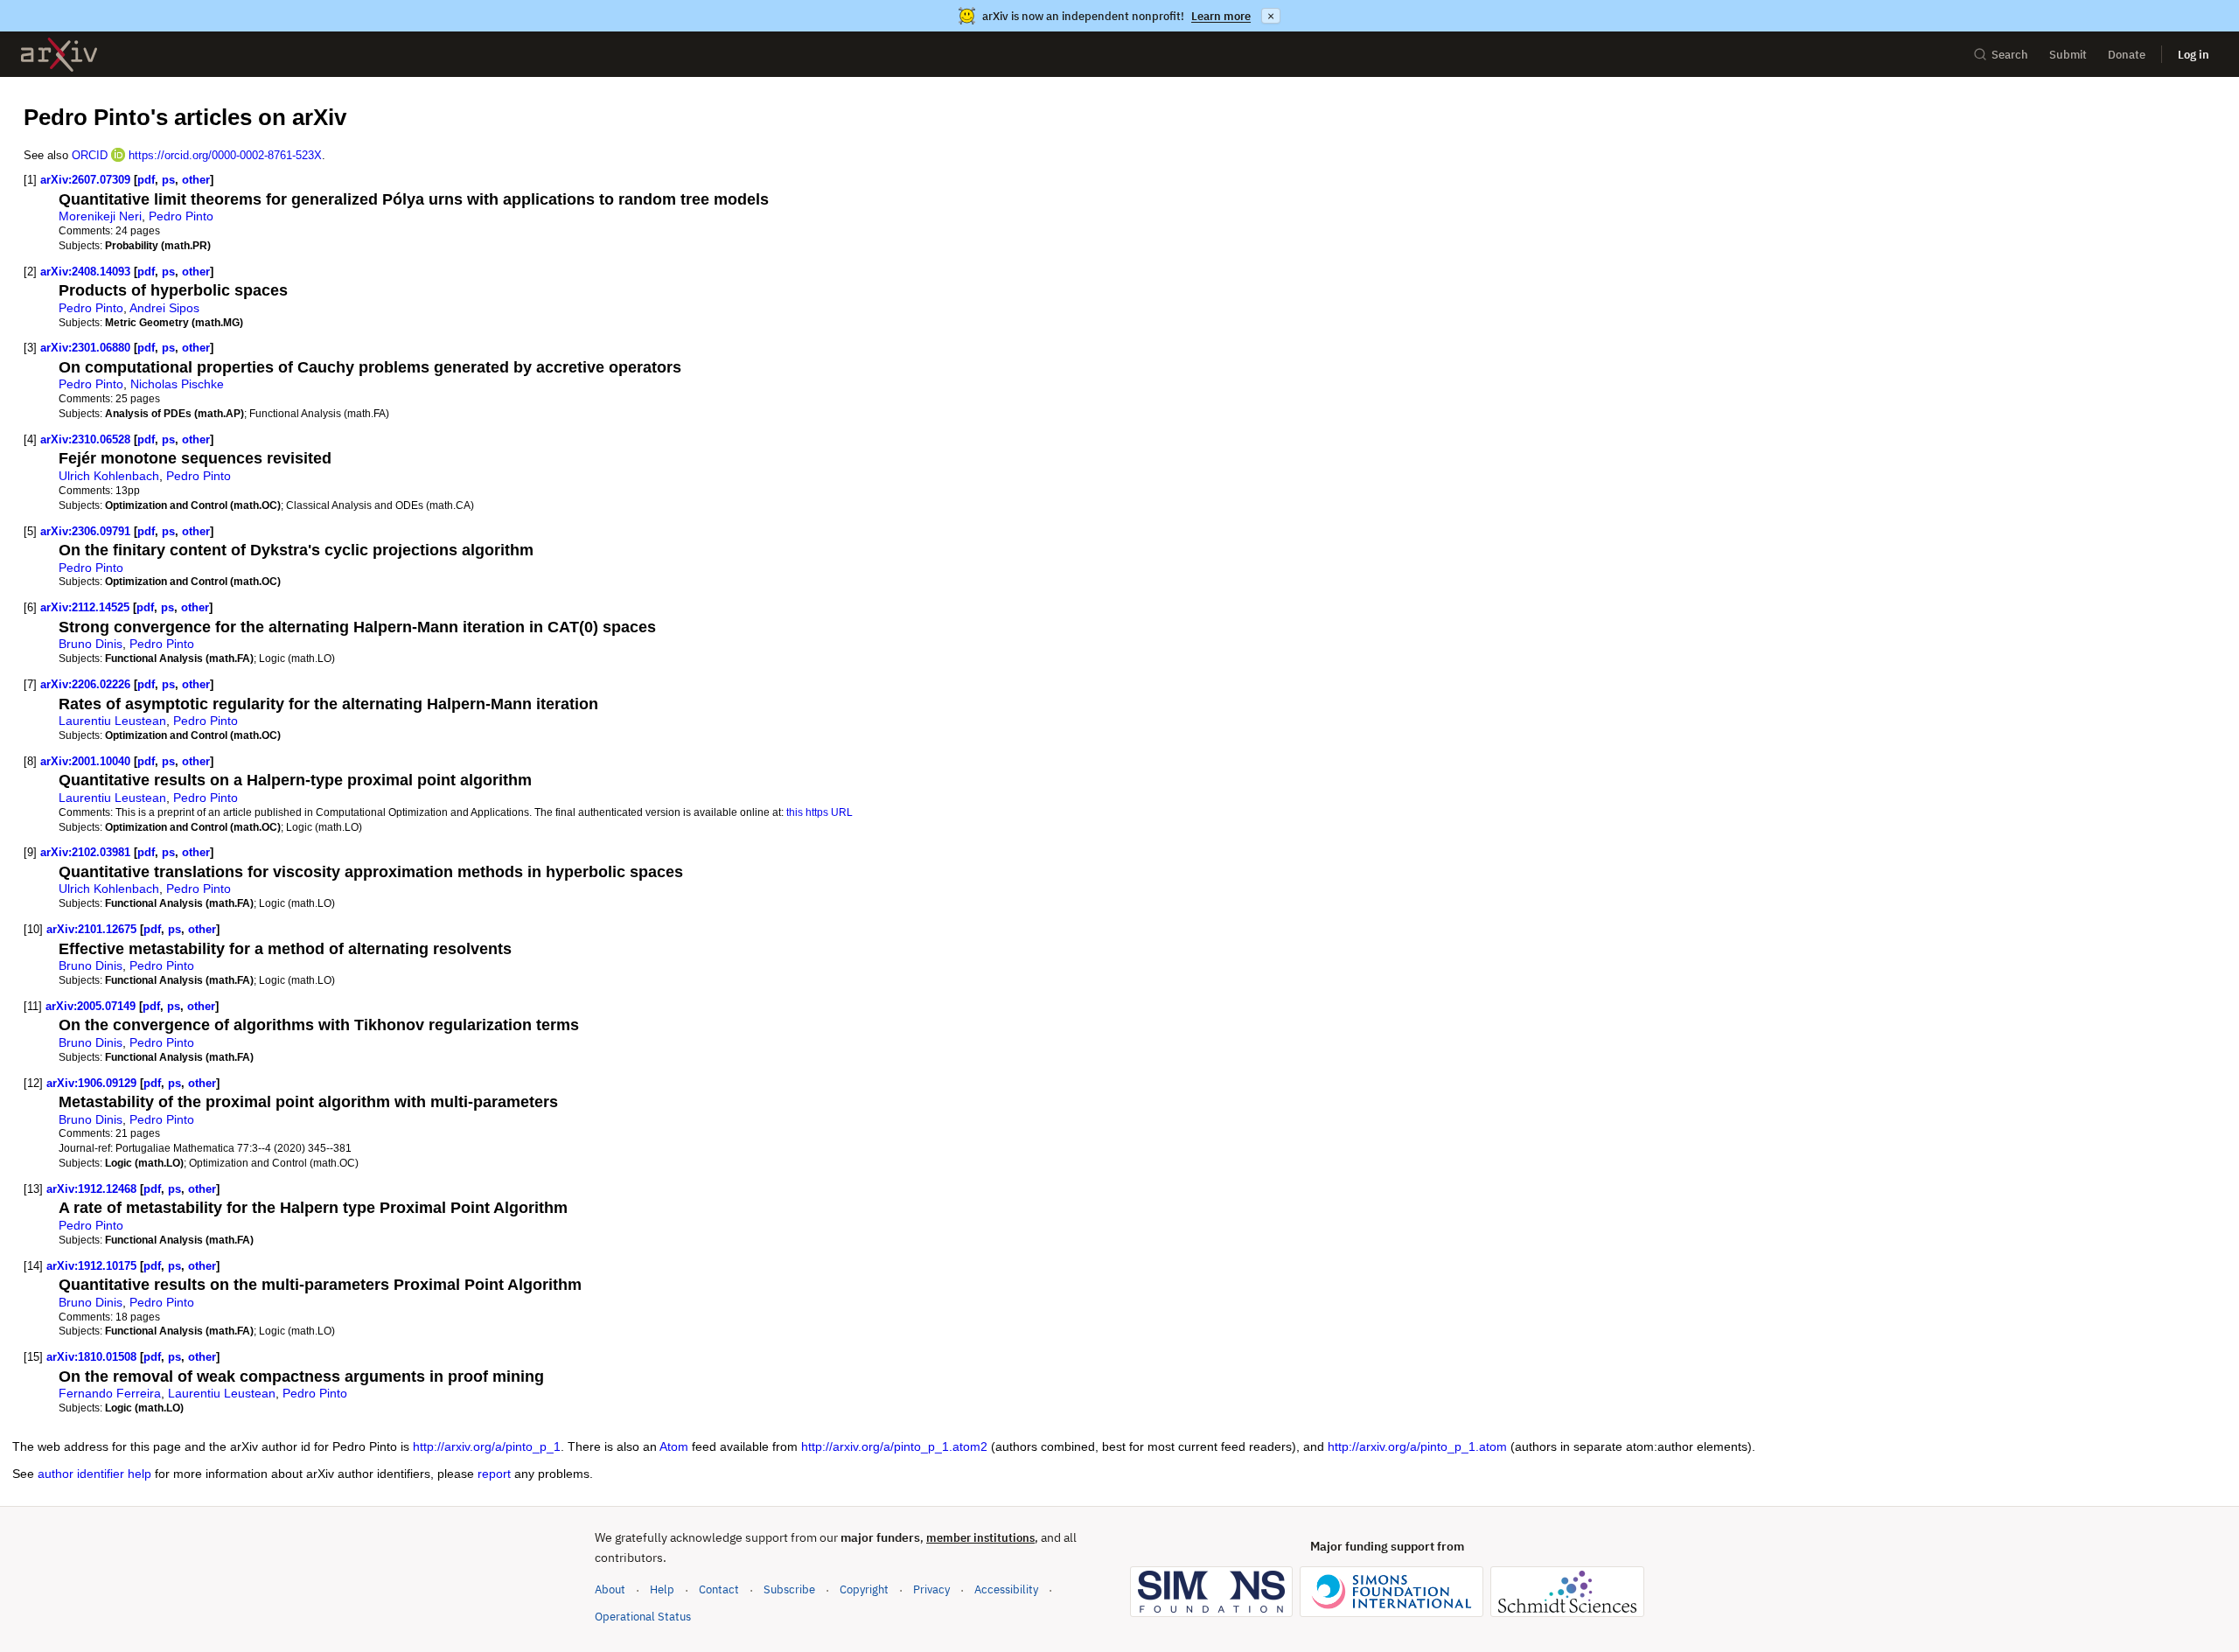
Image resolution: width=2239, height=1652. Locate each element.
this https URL (820, 812)
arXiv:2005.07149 (91, 1006)
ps (168, 180)
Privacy (931, 1589)
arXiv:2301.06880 (85, 348)
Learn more (1221, 16)
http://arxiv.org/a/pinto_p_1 (487, 1446)
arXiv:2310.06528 (85, 439)
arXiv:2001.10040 (85, 761)
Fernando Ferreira (110, 1393)
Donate (2127, 55)
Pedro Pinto (181, 216)
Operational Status (643, 1616)
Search (2010, 55)
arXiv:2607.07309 (85, 180)
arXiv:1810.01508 (91, 1357)
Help (662, 1589)
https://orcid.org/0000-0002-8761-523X (225, 155)
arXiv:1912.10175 (91, 1266)
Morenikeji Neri (100, 216)
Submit (2068, 55)
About (610, 1589)
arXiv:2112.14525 (85, 607)
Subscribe (789, 1589)
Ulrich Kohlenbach (109, 476)
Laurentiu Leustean (112, 721)
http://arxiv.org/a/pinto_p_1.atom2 (894, 1446)
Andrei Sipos (164, 308)
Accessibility (1006, 1589)
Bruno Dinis (91, 644)
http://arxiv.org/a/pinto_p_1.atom (1417, 1446)
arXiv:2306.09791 (85, 531)
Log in (2194, 55)
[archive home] (59, 55)
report (494, 1474)
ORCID (90, 155)
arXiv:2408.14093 (85, 272)
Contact (719, 1589)
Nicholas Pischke (177, 384)
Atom (674, 1446)
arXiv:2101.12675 (91, 929)
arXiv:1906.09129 (91, 1083)
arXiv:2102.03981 (85, 852)
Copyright (864, 1589)
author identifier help (94, 1474)
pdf (146, 180)
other (196, 180)
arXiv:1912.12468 (91, 1189)
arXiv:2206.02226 (85, 684)
